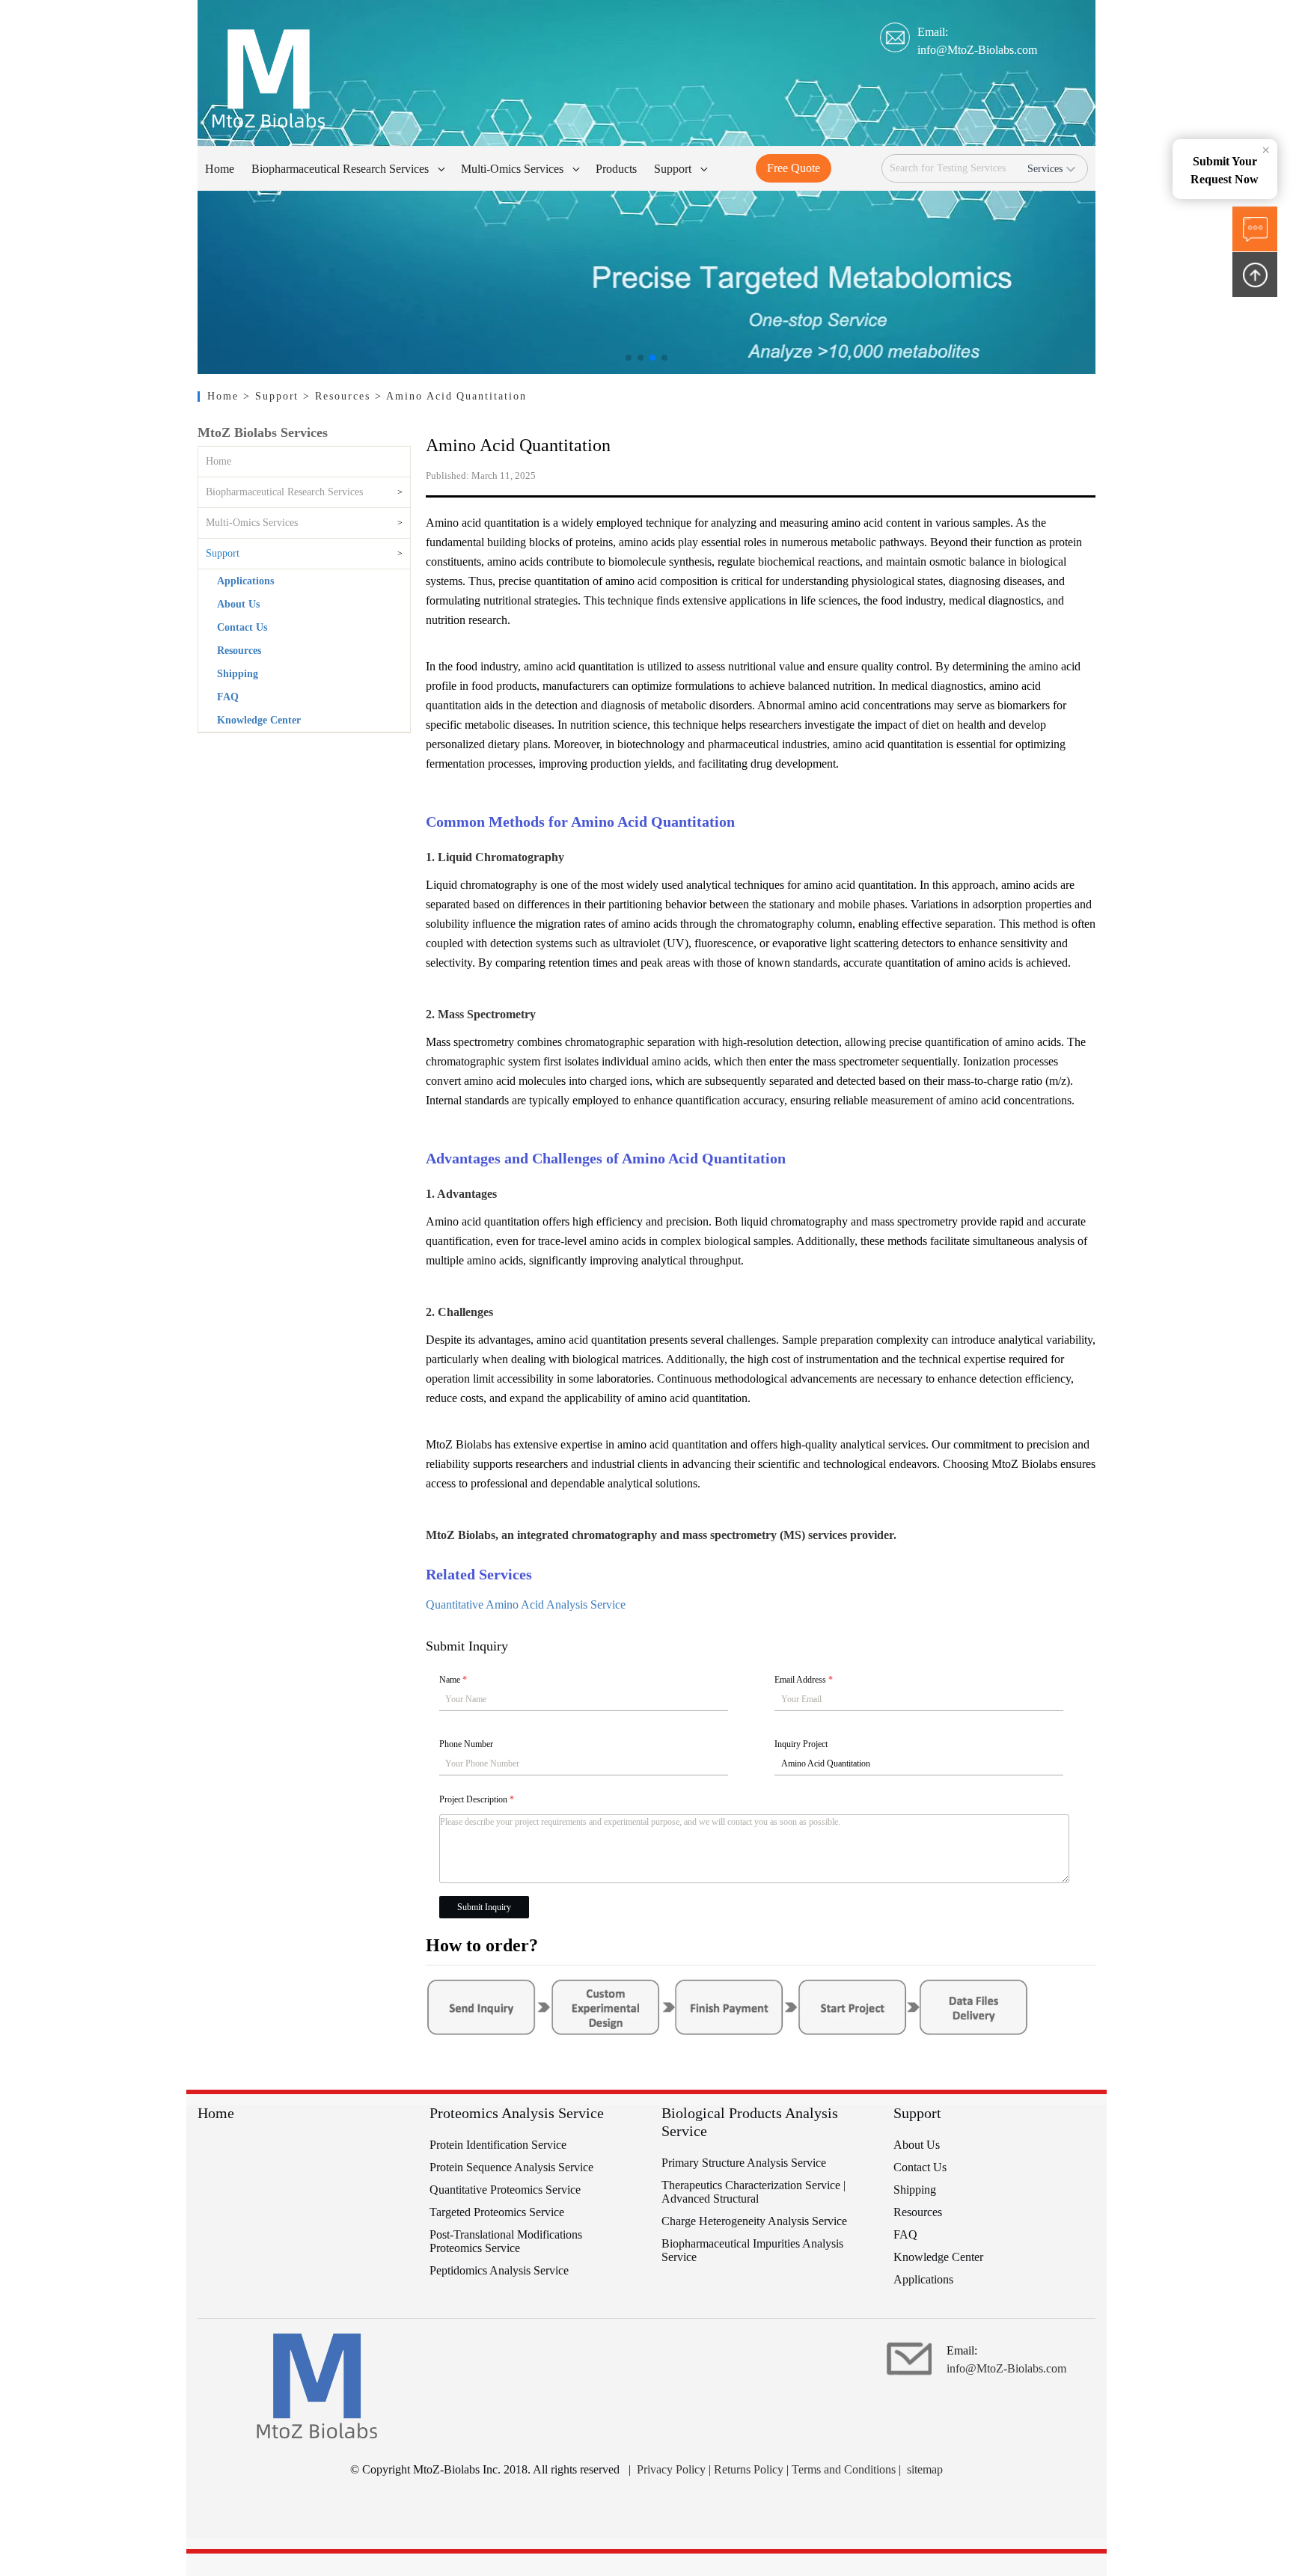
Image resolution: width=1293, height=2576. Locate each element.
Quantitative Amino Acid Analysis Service (526, 1604)
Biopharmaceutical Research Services (284, 492)
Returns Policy (749, 2469)
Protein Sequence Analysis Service (511, 2167)
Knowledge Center (259, 720)
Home (225, 396)
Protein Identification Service (498, 2145)
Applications (245, 581)
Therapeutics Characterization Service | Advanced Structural (754, 2192)
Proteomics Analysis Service (517, 2113)
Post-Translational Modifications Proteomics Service (506, 2241)
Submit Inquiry (484, 1907)
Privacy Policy (671, 2469)
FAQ (228, 697)
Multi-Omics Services (252, 523)
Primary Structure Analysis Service (744, 2163)
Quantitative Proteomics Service (505, 2190)
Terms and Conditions (844, 2469)
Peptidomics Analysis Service (499, 2270)
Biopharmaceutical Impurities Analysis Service (752, 2250)
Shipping (238, 674)
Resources (239, 651)
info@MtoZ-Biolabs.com (977, 50)
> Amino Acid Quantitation (451, 396)
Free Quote (794, 168)
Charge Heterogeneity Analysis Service (754, 2221)
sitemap (925, 2469)
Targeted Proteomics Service (497, 2212)
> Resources (339, 396)
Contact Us (242, 627)
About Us (238, 604)
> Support (273, 396)
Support (223, 553)
